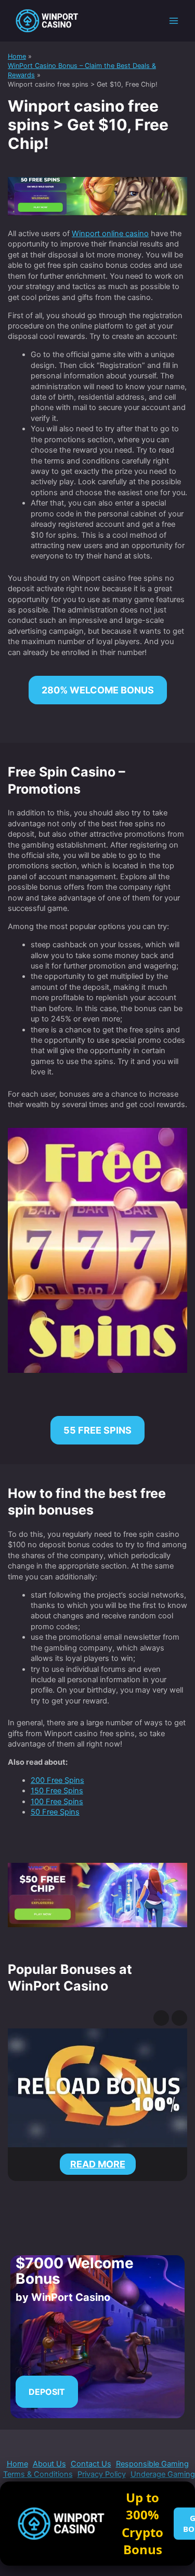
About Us (49, 2464)
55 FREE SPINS (97, 1430)
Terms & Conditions (38, 2474)
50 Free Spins (55, 1812)
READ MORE (105, 2165)
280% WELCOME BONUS (98, 690)
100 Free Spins (57, 1802)
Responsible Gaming (152, 2464)
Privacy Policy (102, 2474)
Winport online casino (110, 234)
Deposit (47, 2392)
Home (17, 2464)
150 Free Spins (57, 1791)
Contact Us (91, 2464)
